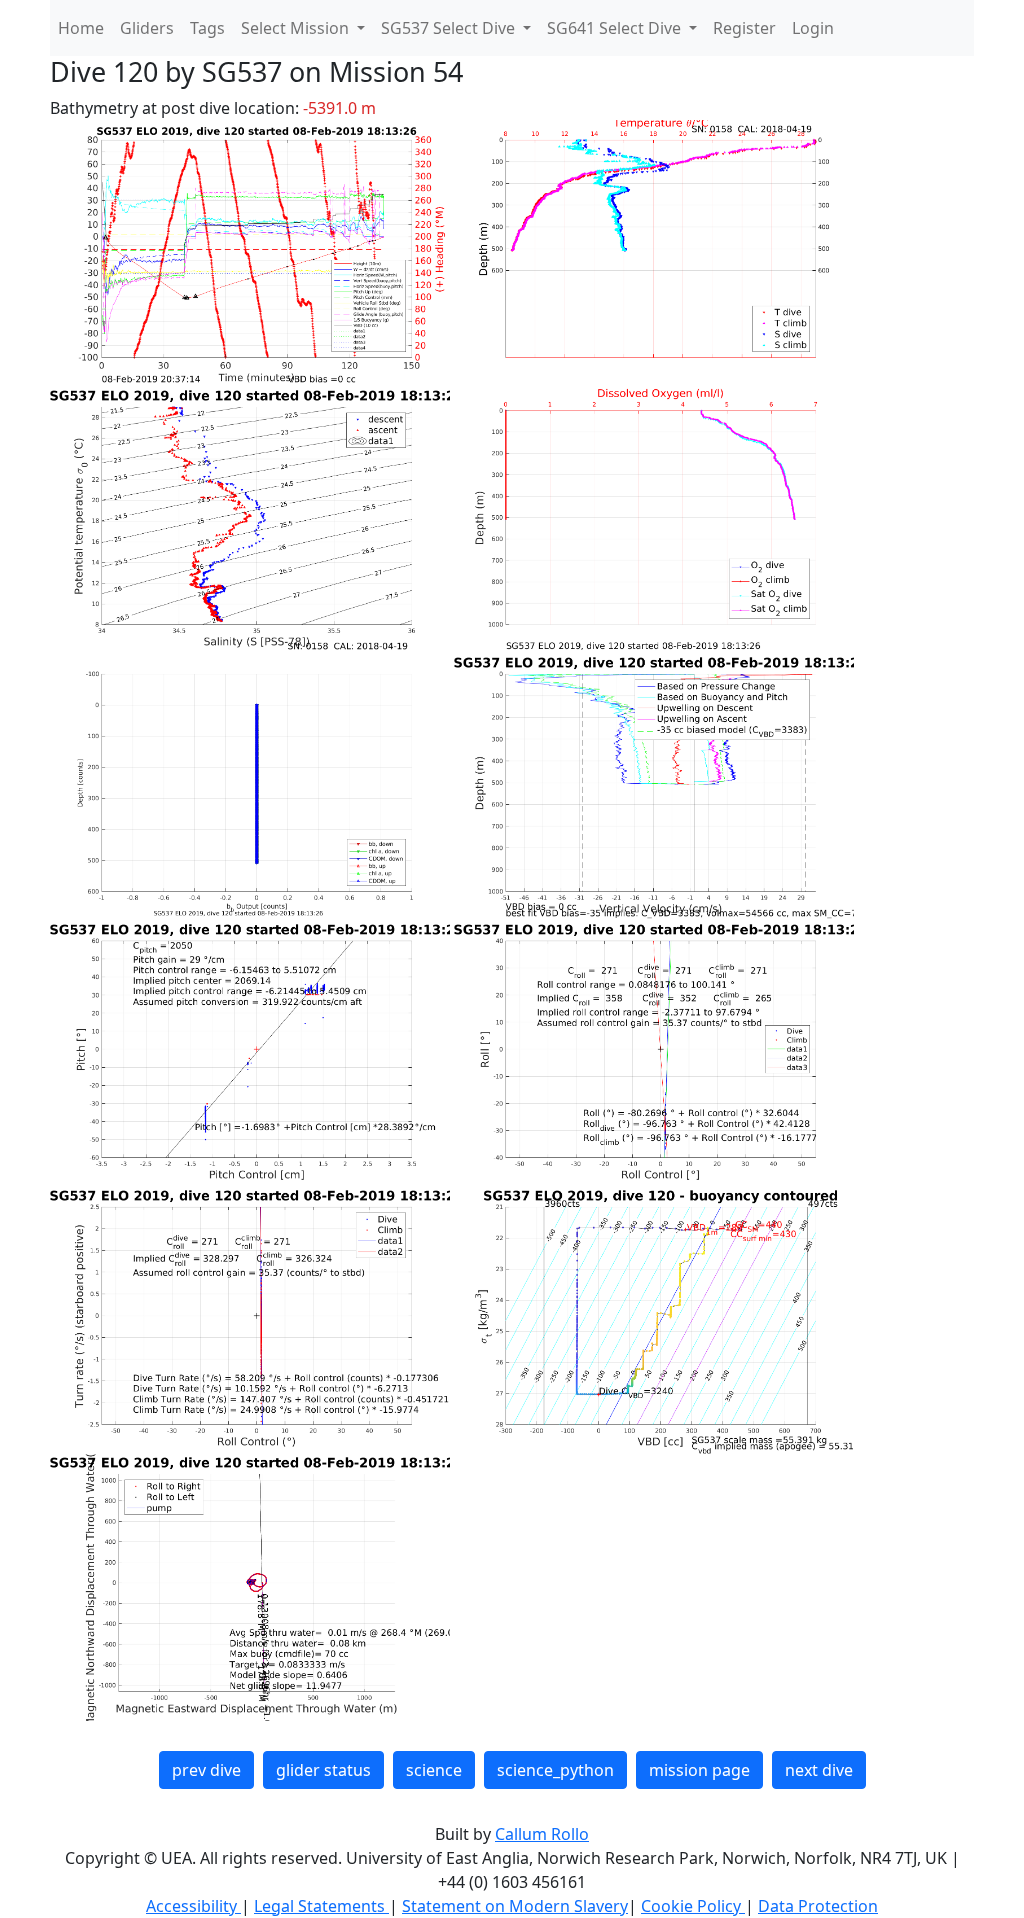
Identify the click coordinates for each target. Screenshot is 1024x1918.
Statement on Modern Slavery (515, 1906)
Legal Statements (321, 1906)
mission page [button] (699, 1770)
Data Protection (818, 1906)
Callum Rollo (542, 1834)
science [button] (434, 1770)
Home (81, 28)
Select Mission (297, 28)
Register (744, 28)
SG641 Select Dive (616, 28)
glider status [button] (323, 1770)
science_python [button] (555, 1770)
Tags (207, 28)
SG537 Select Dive (450, 28)
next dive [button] (819, 1770)
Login (813, 28)
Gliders (147, 28)
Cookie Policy (693, 1906)
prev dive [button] (206, 1770)
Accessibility (193, 1906)
